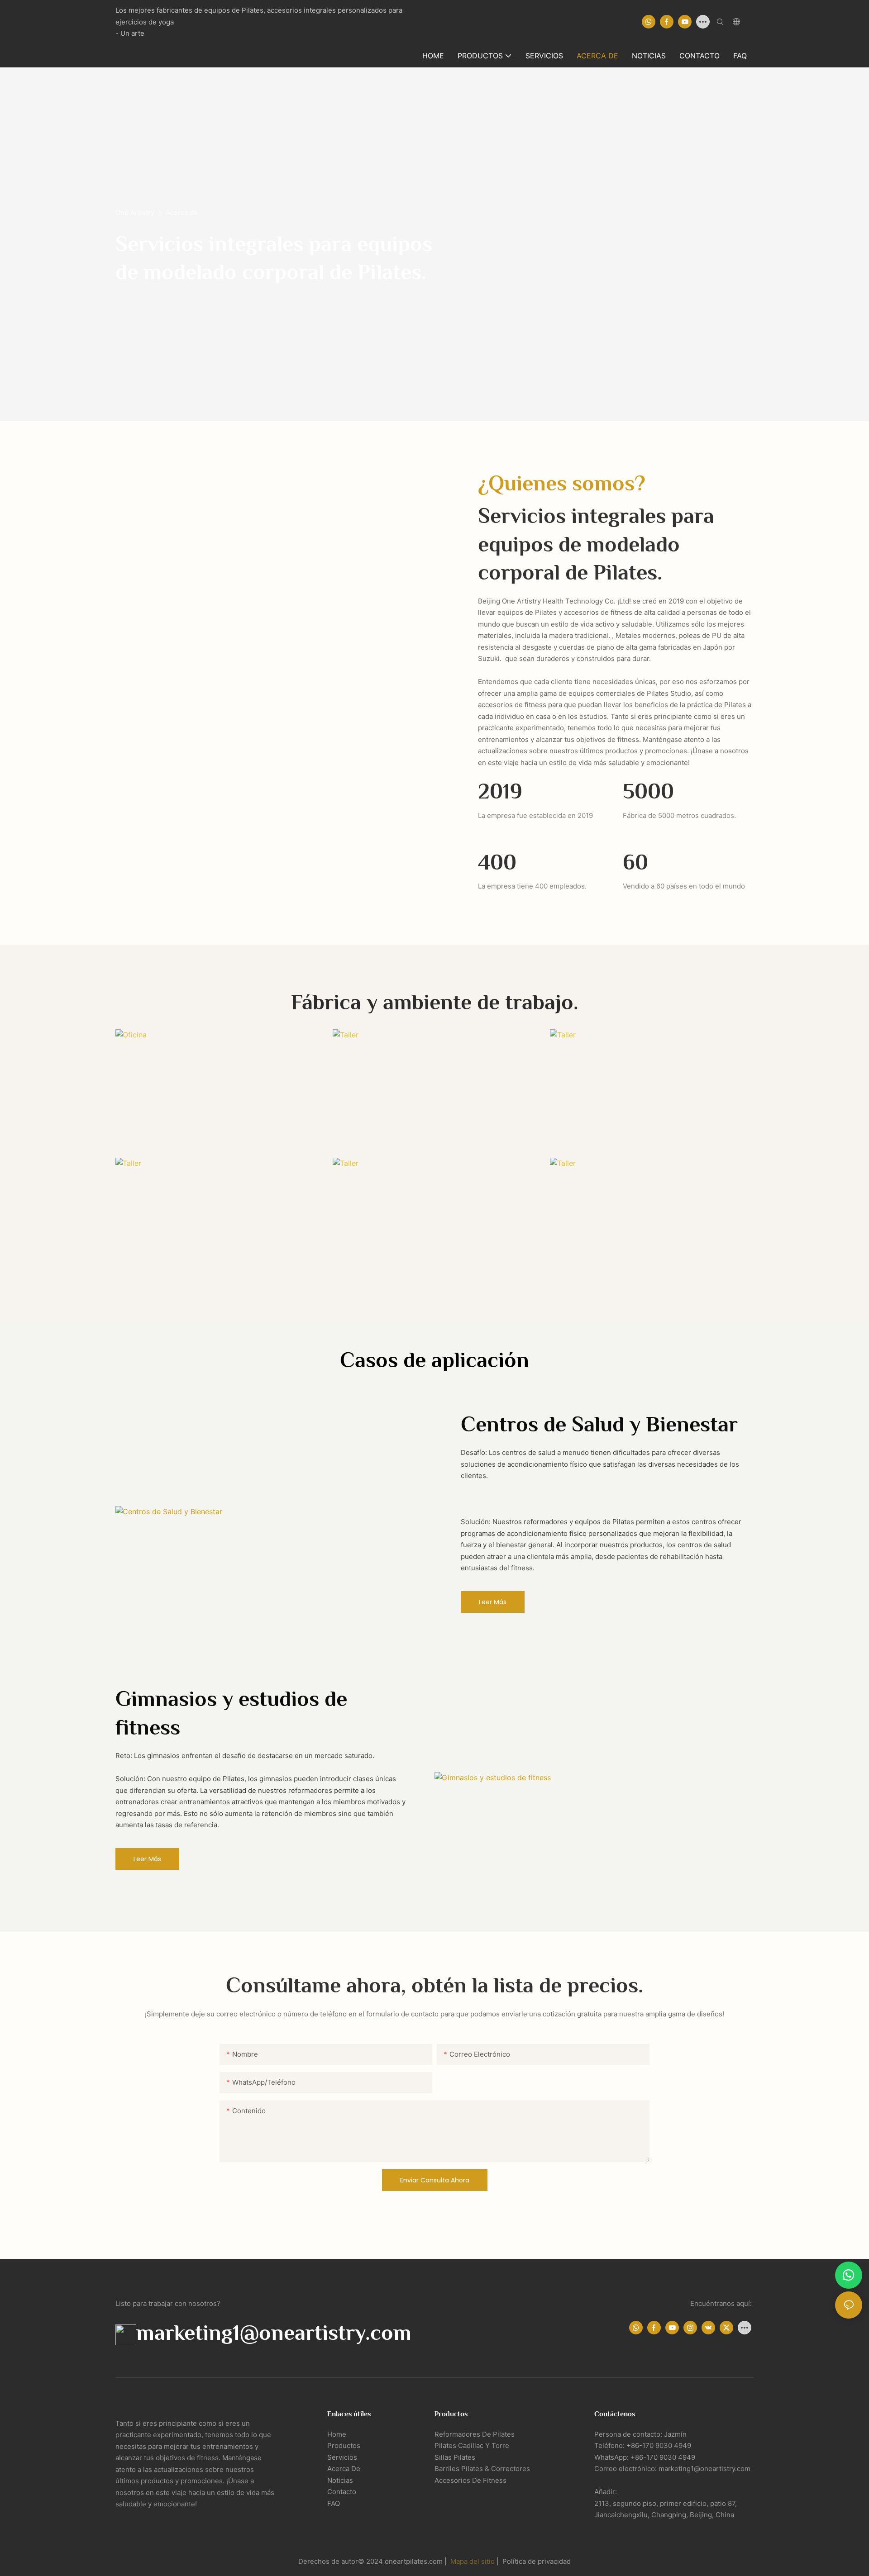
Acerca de (182, 212)
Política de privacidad (536, 2561)
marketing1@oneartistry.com (274, 2333)
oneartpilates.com (415, 2561)
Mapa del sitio (473, 2561)
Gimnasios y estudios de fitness (231, 1713)
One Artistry (135, 212)
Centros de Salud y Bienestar (599, 1424)
